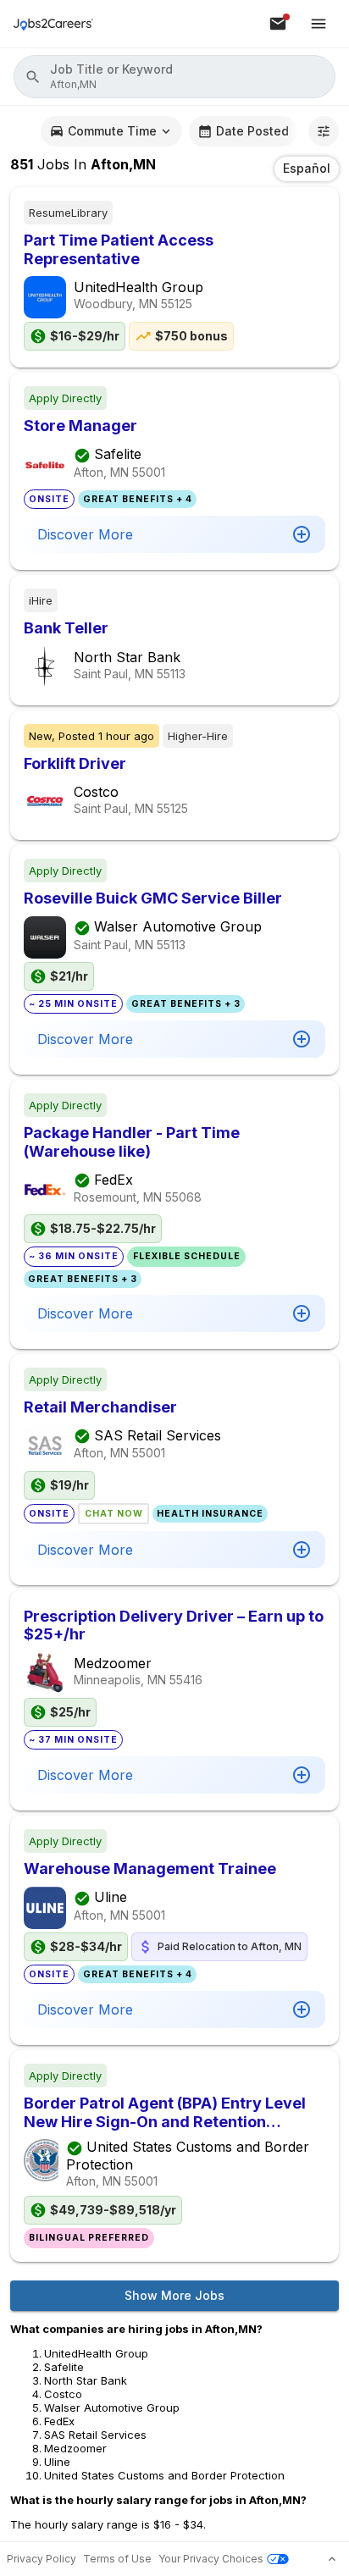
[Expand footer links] (332, 2559)
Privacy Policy (42, 2559)
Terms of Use (117, 2559)
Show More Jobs (174, 2295)
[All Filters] (324, 131)
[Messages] (278, 24)
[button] (174, 77)
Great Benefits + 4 (138, 499)
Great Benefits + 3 (186, 1004)
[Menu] (319, 24)
